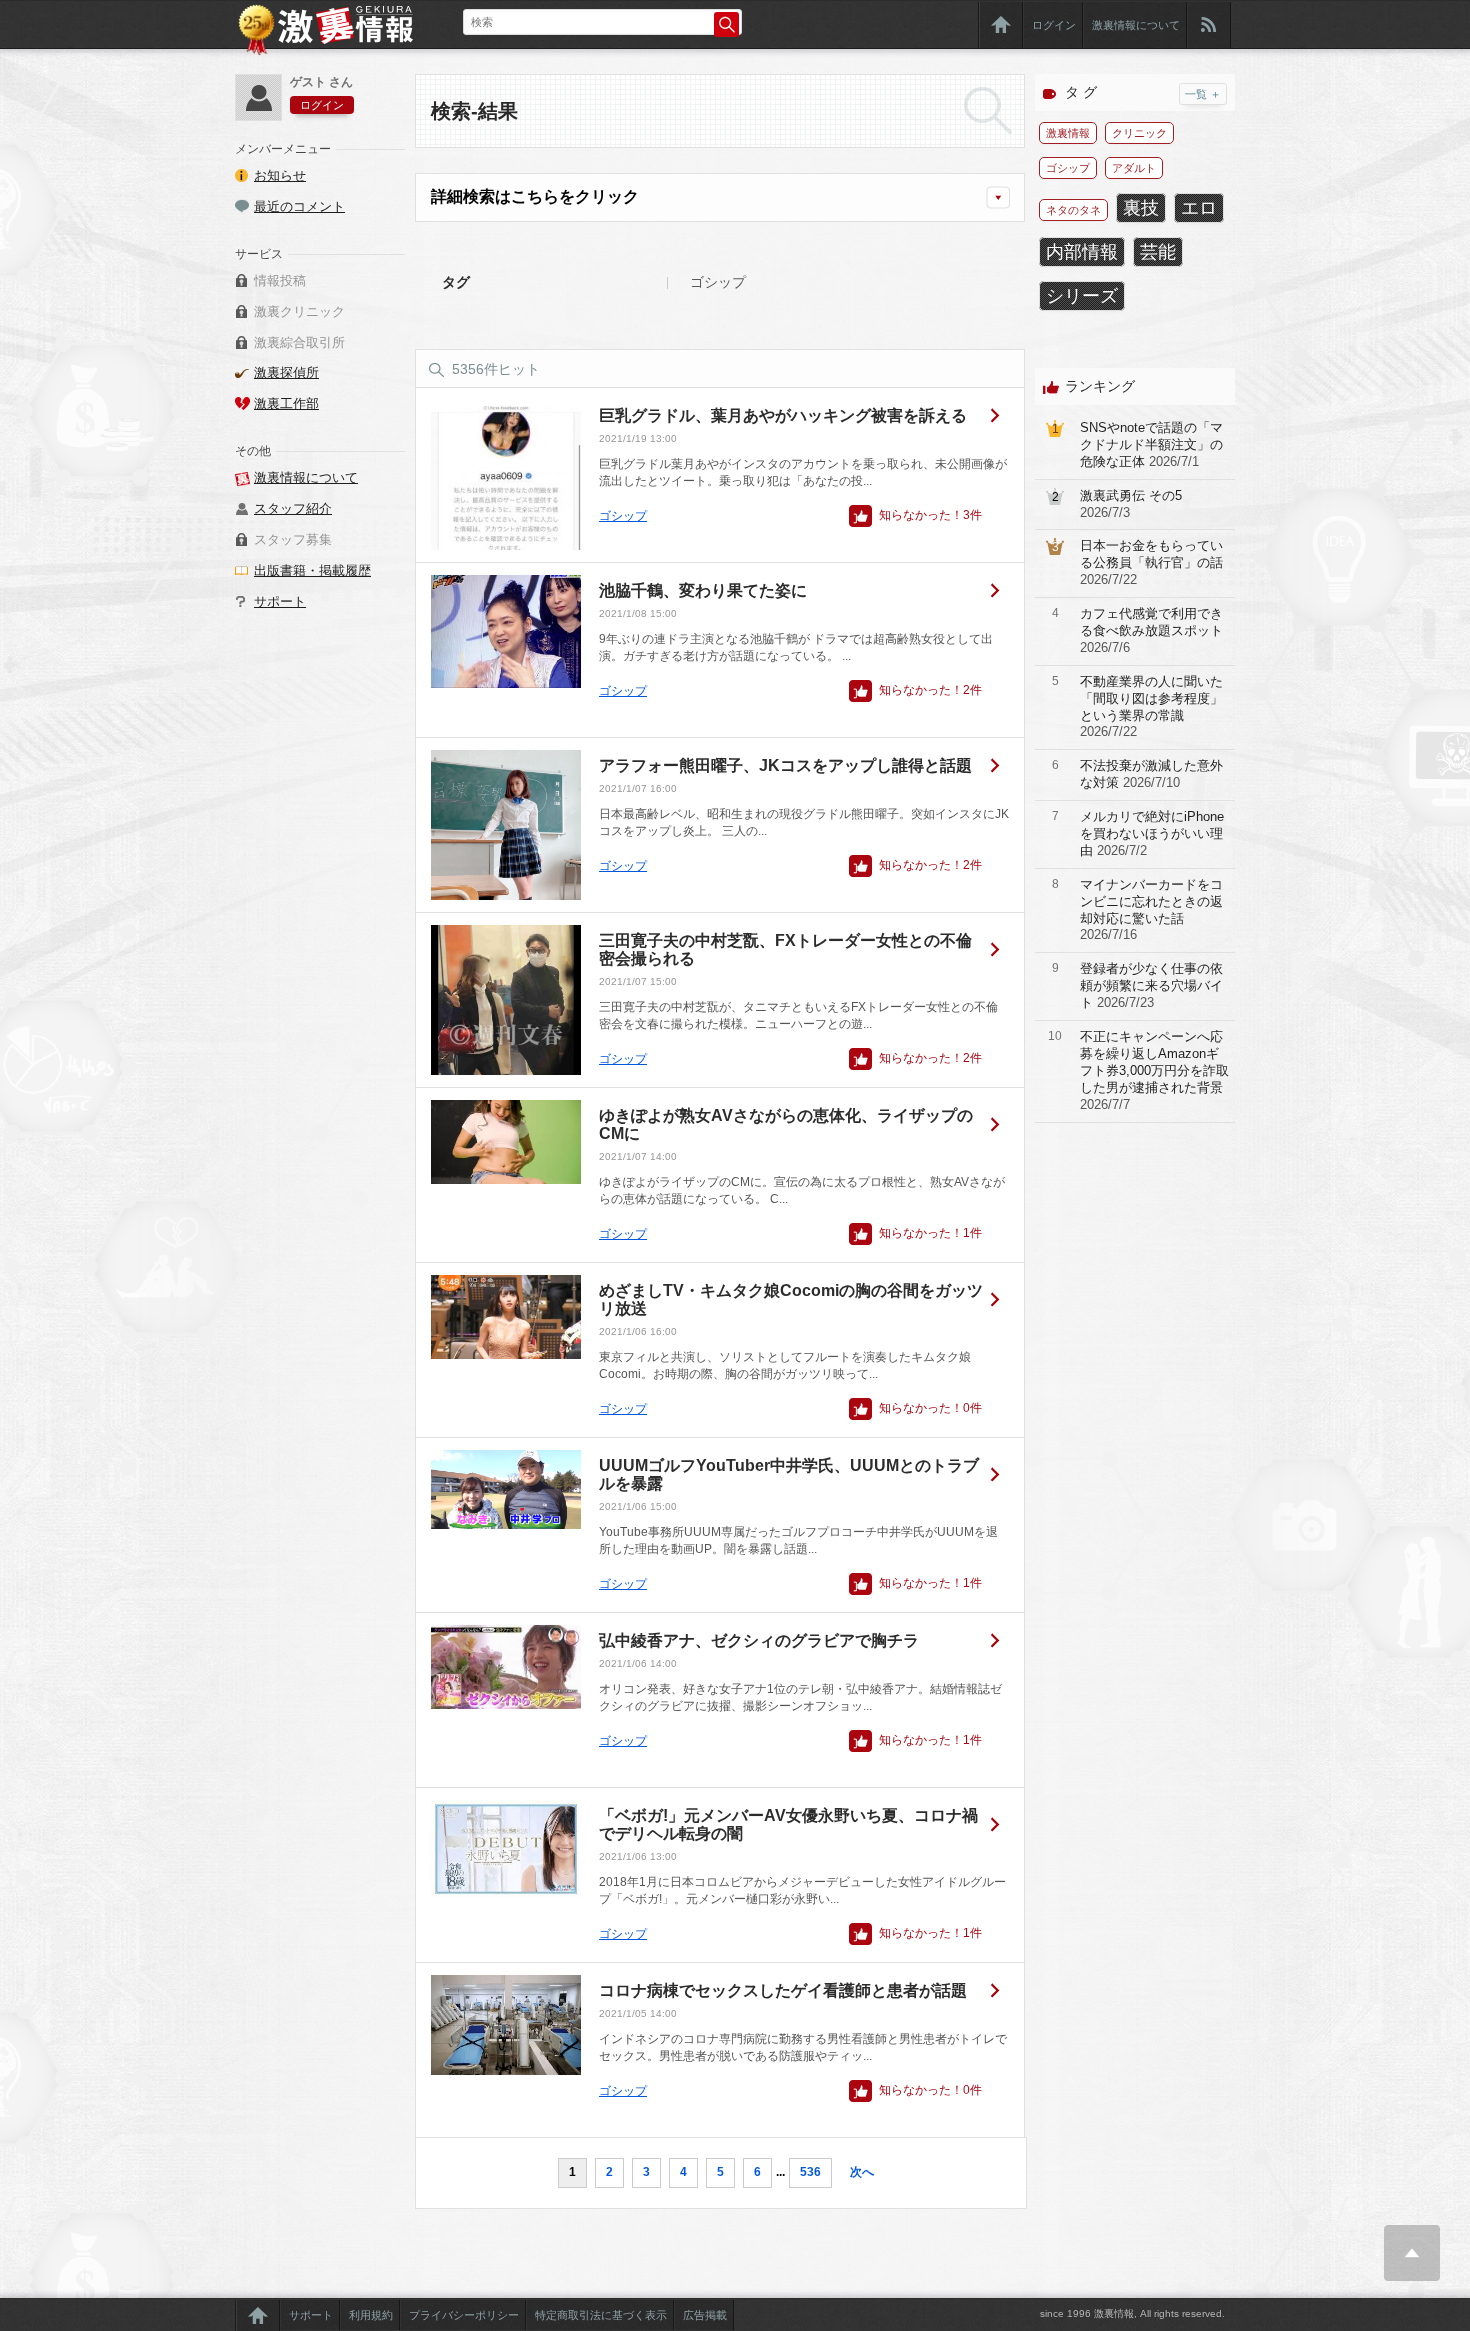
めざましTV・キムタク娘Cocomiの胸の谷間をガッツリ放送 (791, 1299)
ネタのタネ (1073, 210)
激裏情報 (1068, 133)
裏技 (1141, 208)
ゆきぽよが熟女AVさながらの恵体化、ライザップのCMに (786, 1124)
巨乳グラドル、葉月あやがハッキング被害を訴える (783, 415)
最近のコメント (299, 206)
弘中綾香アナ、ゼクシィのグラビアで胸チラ (759, 1640)
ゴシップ (623, 516)
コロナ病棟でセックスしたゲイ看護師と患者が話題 (783, 1990)
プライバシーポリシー (464, 2315)
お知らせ (280, 175)
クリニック (1139, 133)
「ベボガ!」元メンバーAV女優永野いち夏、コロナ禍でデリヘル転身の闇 (788, 1824)
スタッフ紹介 (293, 508)
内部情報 (1082, 252)
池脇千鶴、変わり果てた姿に (703, 590)
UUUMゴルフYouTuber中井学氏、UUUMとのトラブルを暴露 (789, 1474)
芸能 (1158, 252)
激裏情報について (1136, 25)
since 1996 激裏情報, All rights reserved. (1132, 2313)
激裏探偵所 (286, 372)
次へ (862, 2172)
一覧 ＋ (1203, 94)
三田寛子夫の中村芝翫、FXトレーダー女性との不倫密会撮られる (785, 949)
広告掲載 (705, 2315)
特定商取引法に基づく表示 (601, 2315)
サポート (280, 601)
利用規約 (371, 2315)
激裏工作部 (286, 403)
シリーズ (1082, 296)
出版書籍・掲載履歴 (312, 570)
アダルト (1134, 168)
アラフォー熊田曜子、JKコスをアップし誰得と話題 (785, 765)
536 (810, 2172)
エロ (1199, 208)
